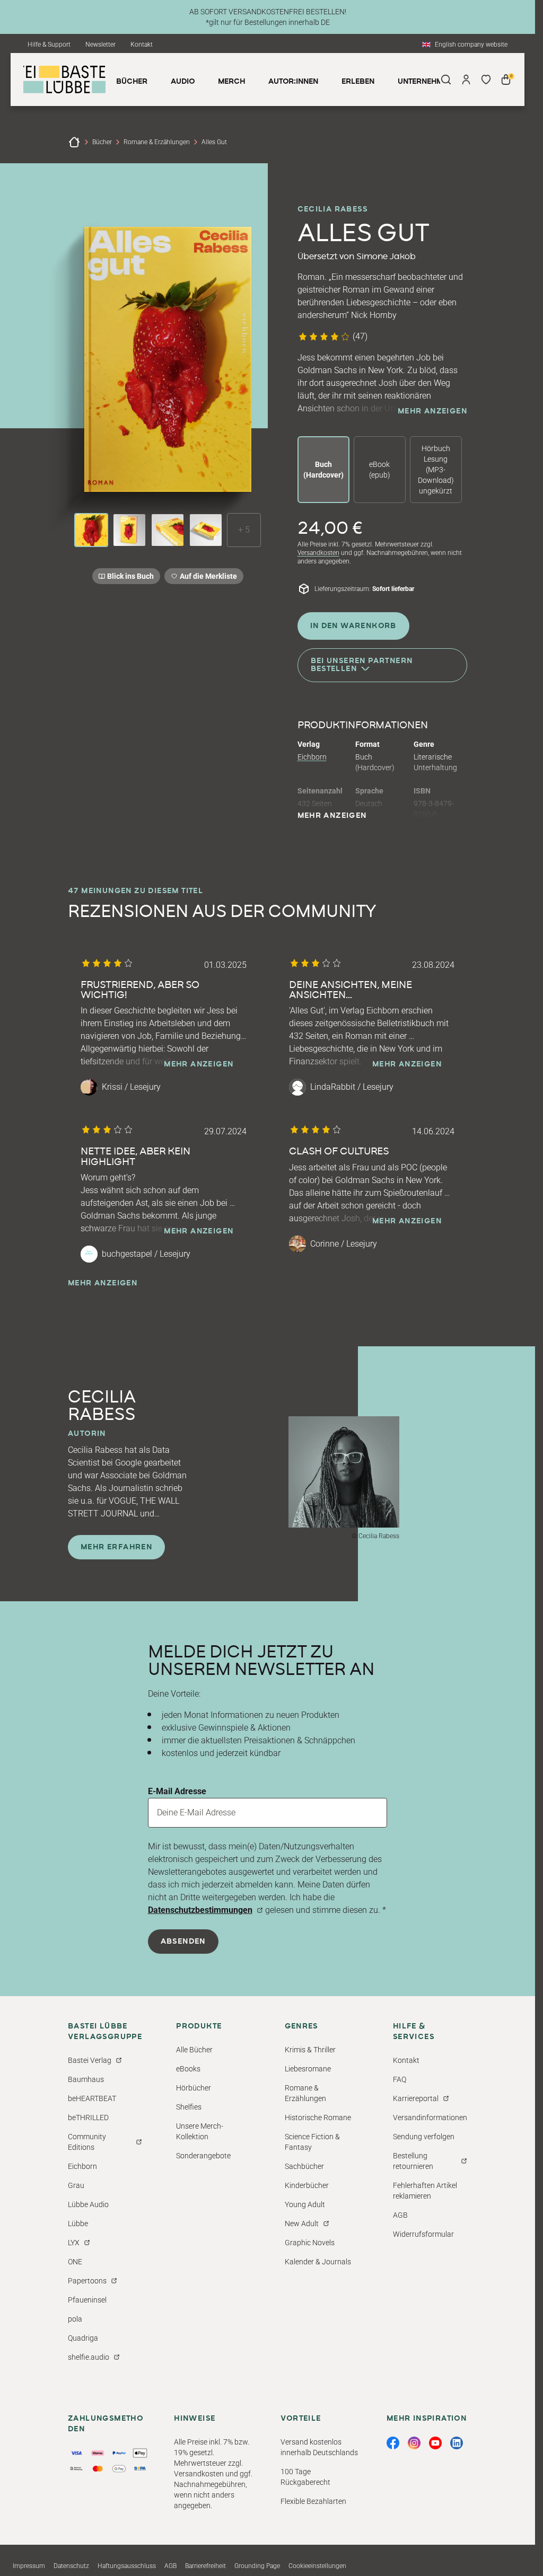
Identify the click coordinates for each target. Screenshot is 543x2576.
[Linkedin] (457, 2443)
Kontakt (142, 45)
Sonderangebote (203, 2156)
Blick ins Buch (130, 576)
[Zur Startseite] (74, 142)
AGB (400, 2215)
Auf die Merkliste (207, 578)
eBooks (188, 2069)
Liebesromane (308, 2069)
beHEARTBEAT (92, 2098)
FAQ (400, 2079)
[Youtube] (435, 2443)
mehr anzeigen (432, 411)
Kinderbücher (307, 2185)
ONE (75, 2262)
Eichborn (312, 757)
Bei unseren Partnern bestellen (362, 665)
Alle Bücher (194, 2050)
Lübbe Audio (88, 2204)
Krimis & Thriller (310, 2050)
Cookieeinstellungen (317, 2566)
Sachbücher (304, 2166)
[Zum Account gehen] (466, 80)
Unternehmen (425, 82)
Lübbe (78, 2224)
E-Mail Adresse (177, 1791)
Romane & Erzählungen (157, 142)
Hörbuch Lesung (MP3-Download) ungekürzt (436, 470)
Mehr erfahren (116, 1547)
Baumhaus (86, 2079)
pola (75, 2319)
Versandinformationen (430, 2118)
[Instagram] (414, 2443)
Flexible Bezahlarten (313, 2501)
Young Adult (305, 2204)
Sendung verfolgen (424, 2137)
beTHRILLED (88, 2118)
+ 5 (244, 530)
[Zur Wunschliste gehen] (486, 80)
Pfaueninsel (87, 2300)
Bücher (102, 142)
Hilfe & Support (49, 45)
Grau (76, 2185)
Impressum (29, 2566)
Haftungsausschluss (127, 2566)
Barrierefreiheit (205, 2566)
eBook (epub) (380, 470)
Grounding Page (257, 2566)
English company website (471, 45)
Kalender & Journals (318, 2262)
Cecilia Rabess (333, 209)
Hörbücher (194, 2088)
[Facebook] (393, 2443)
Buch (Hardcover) (323, 470)
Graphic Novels (310, 2243)
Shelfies (189, 2107)
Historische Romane (318, 2118)
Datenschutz (71, 2566)
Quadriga (83, 2338)
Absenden (183, 1942)
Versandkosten (318, 553)
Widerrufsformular (423, 2234)
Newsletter (100, 45)
